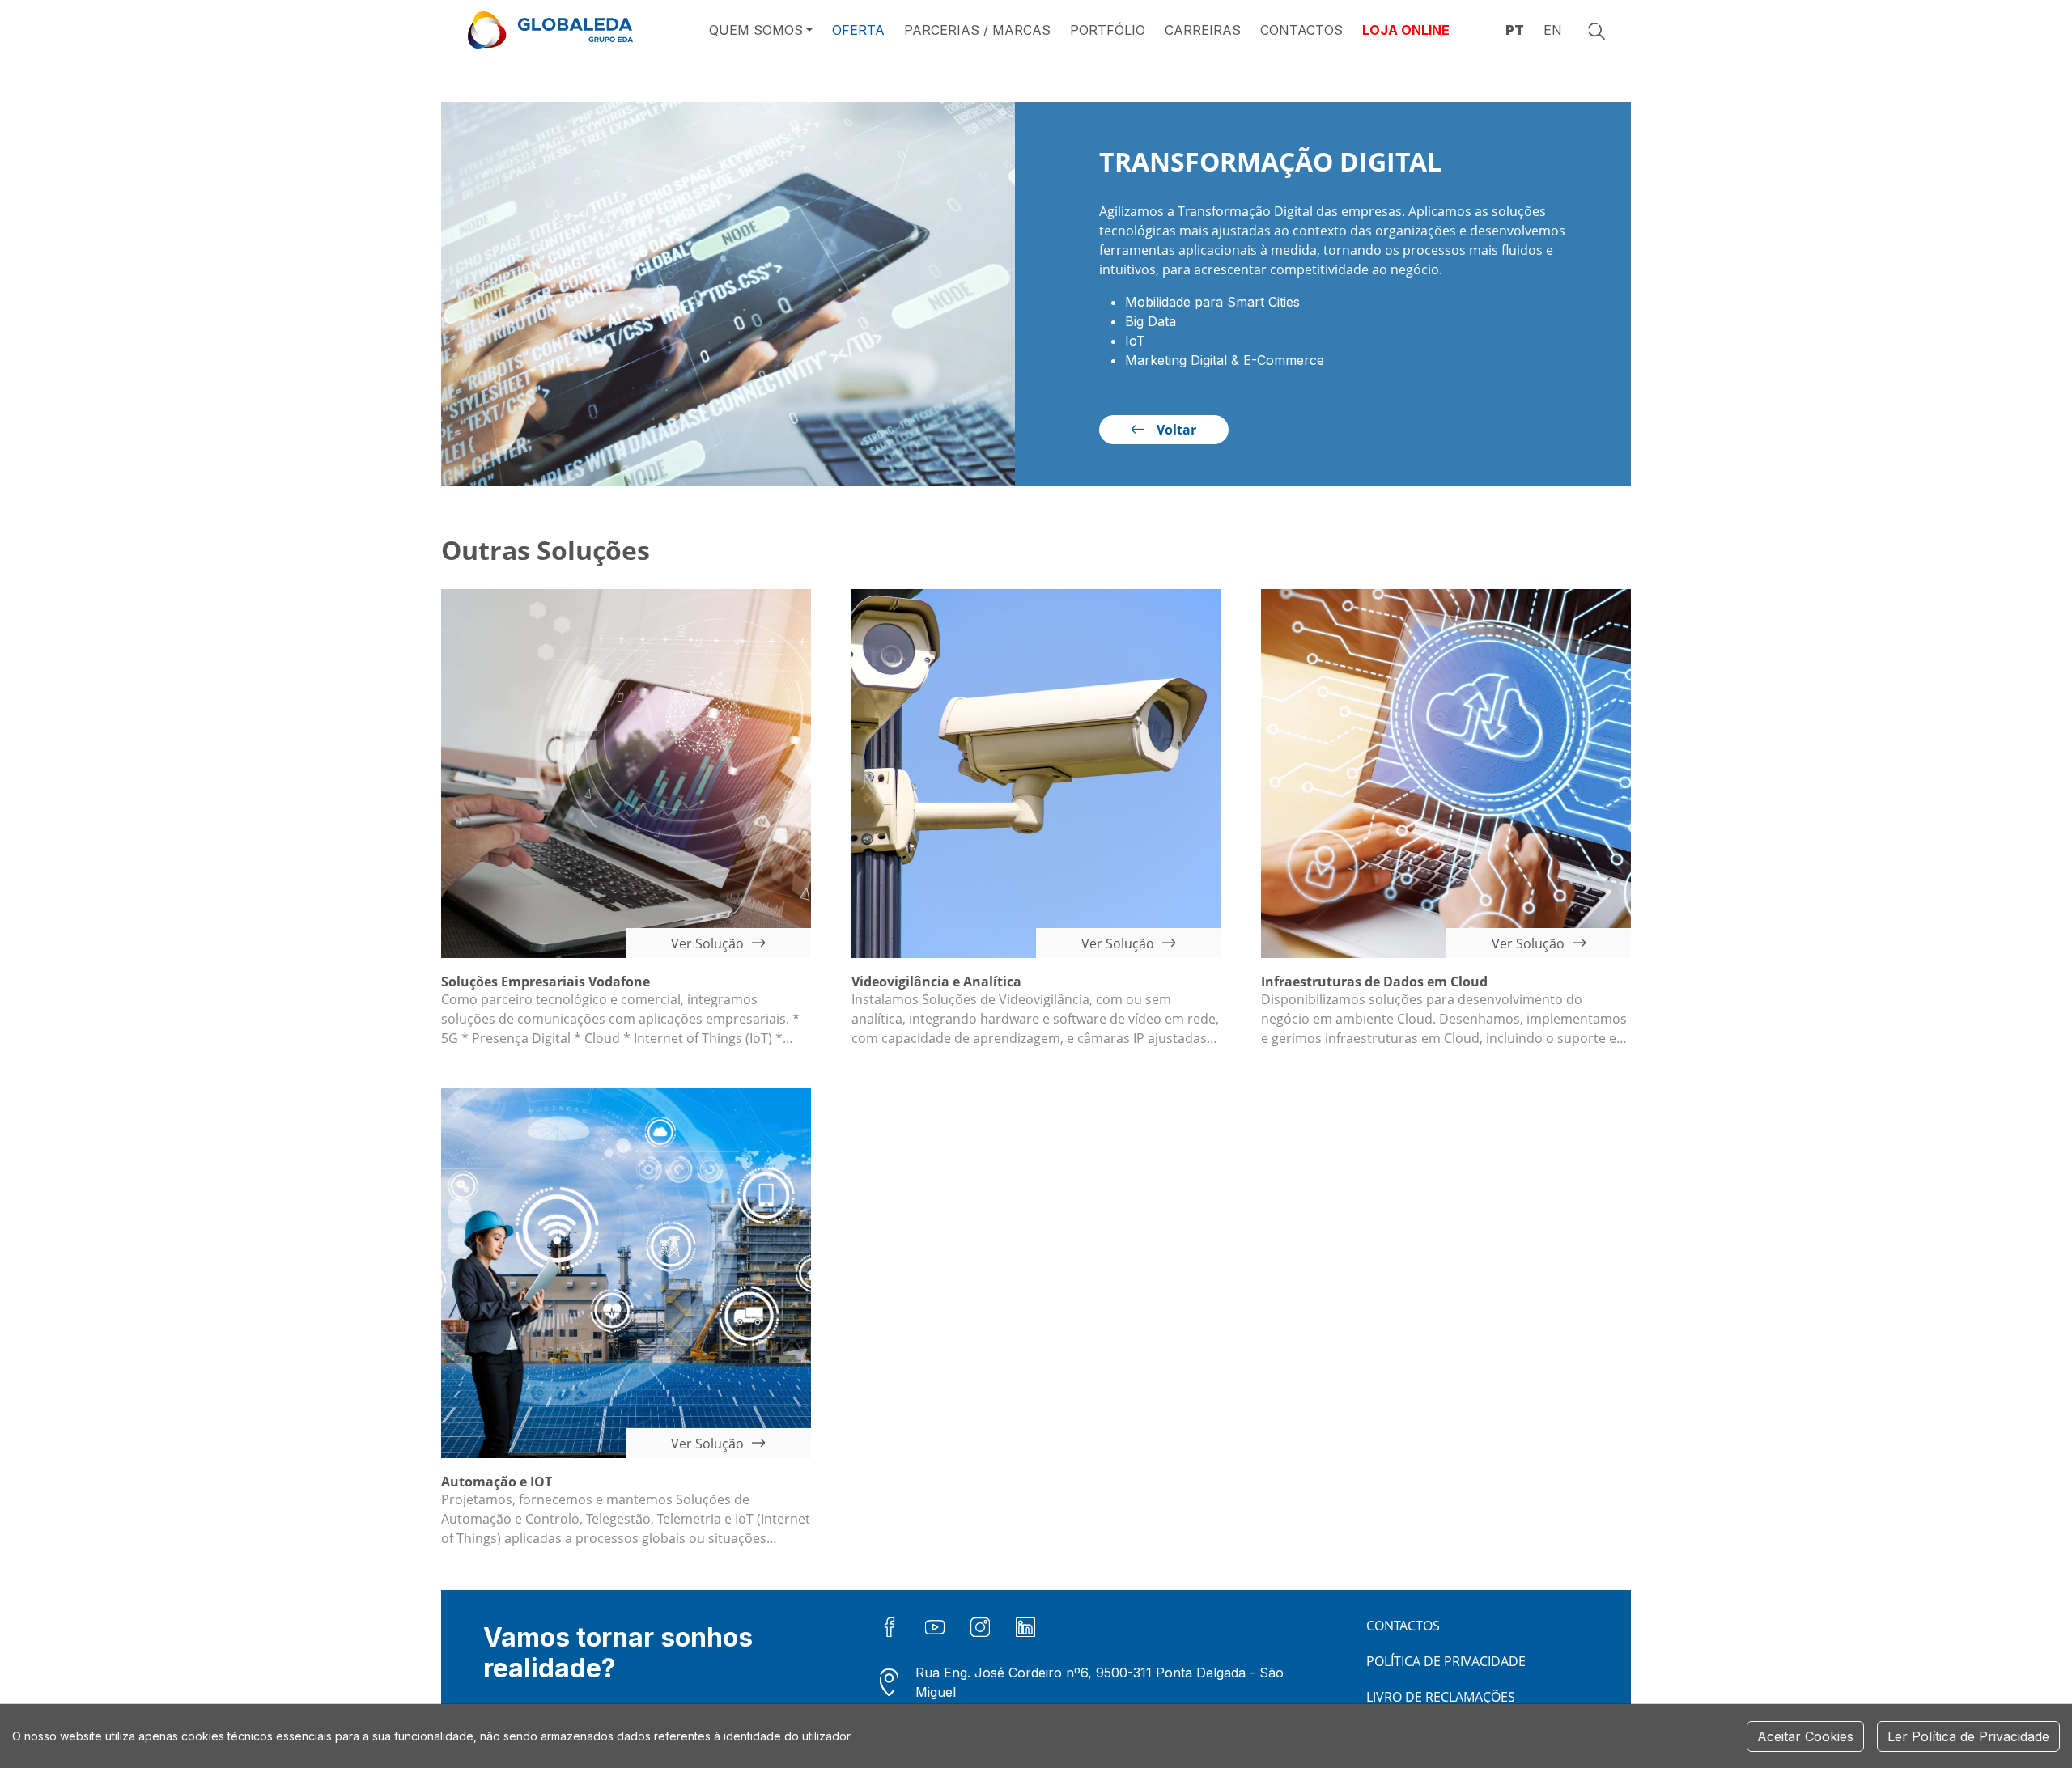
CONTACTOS (1403, 1626)
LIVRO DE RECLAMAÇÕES (1441, 1697)
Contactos (1301, 30)
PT (1515, 30)
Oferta (858, 30)
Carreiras (1203, 30)
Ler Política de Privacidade (1968, 1736)
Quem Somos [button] (756, 30)
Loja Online (1406, 30)
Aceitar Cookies (1805, 1736)
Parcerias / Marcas (977, 30)
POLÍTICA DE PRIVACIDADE (1446, 1661)
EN (1553, 30)
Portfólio (1108, 30)
